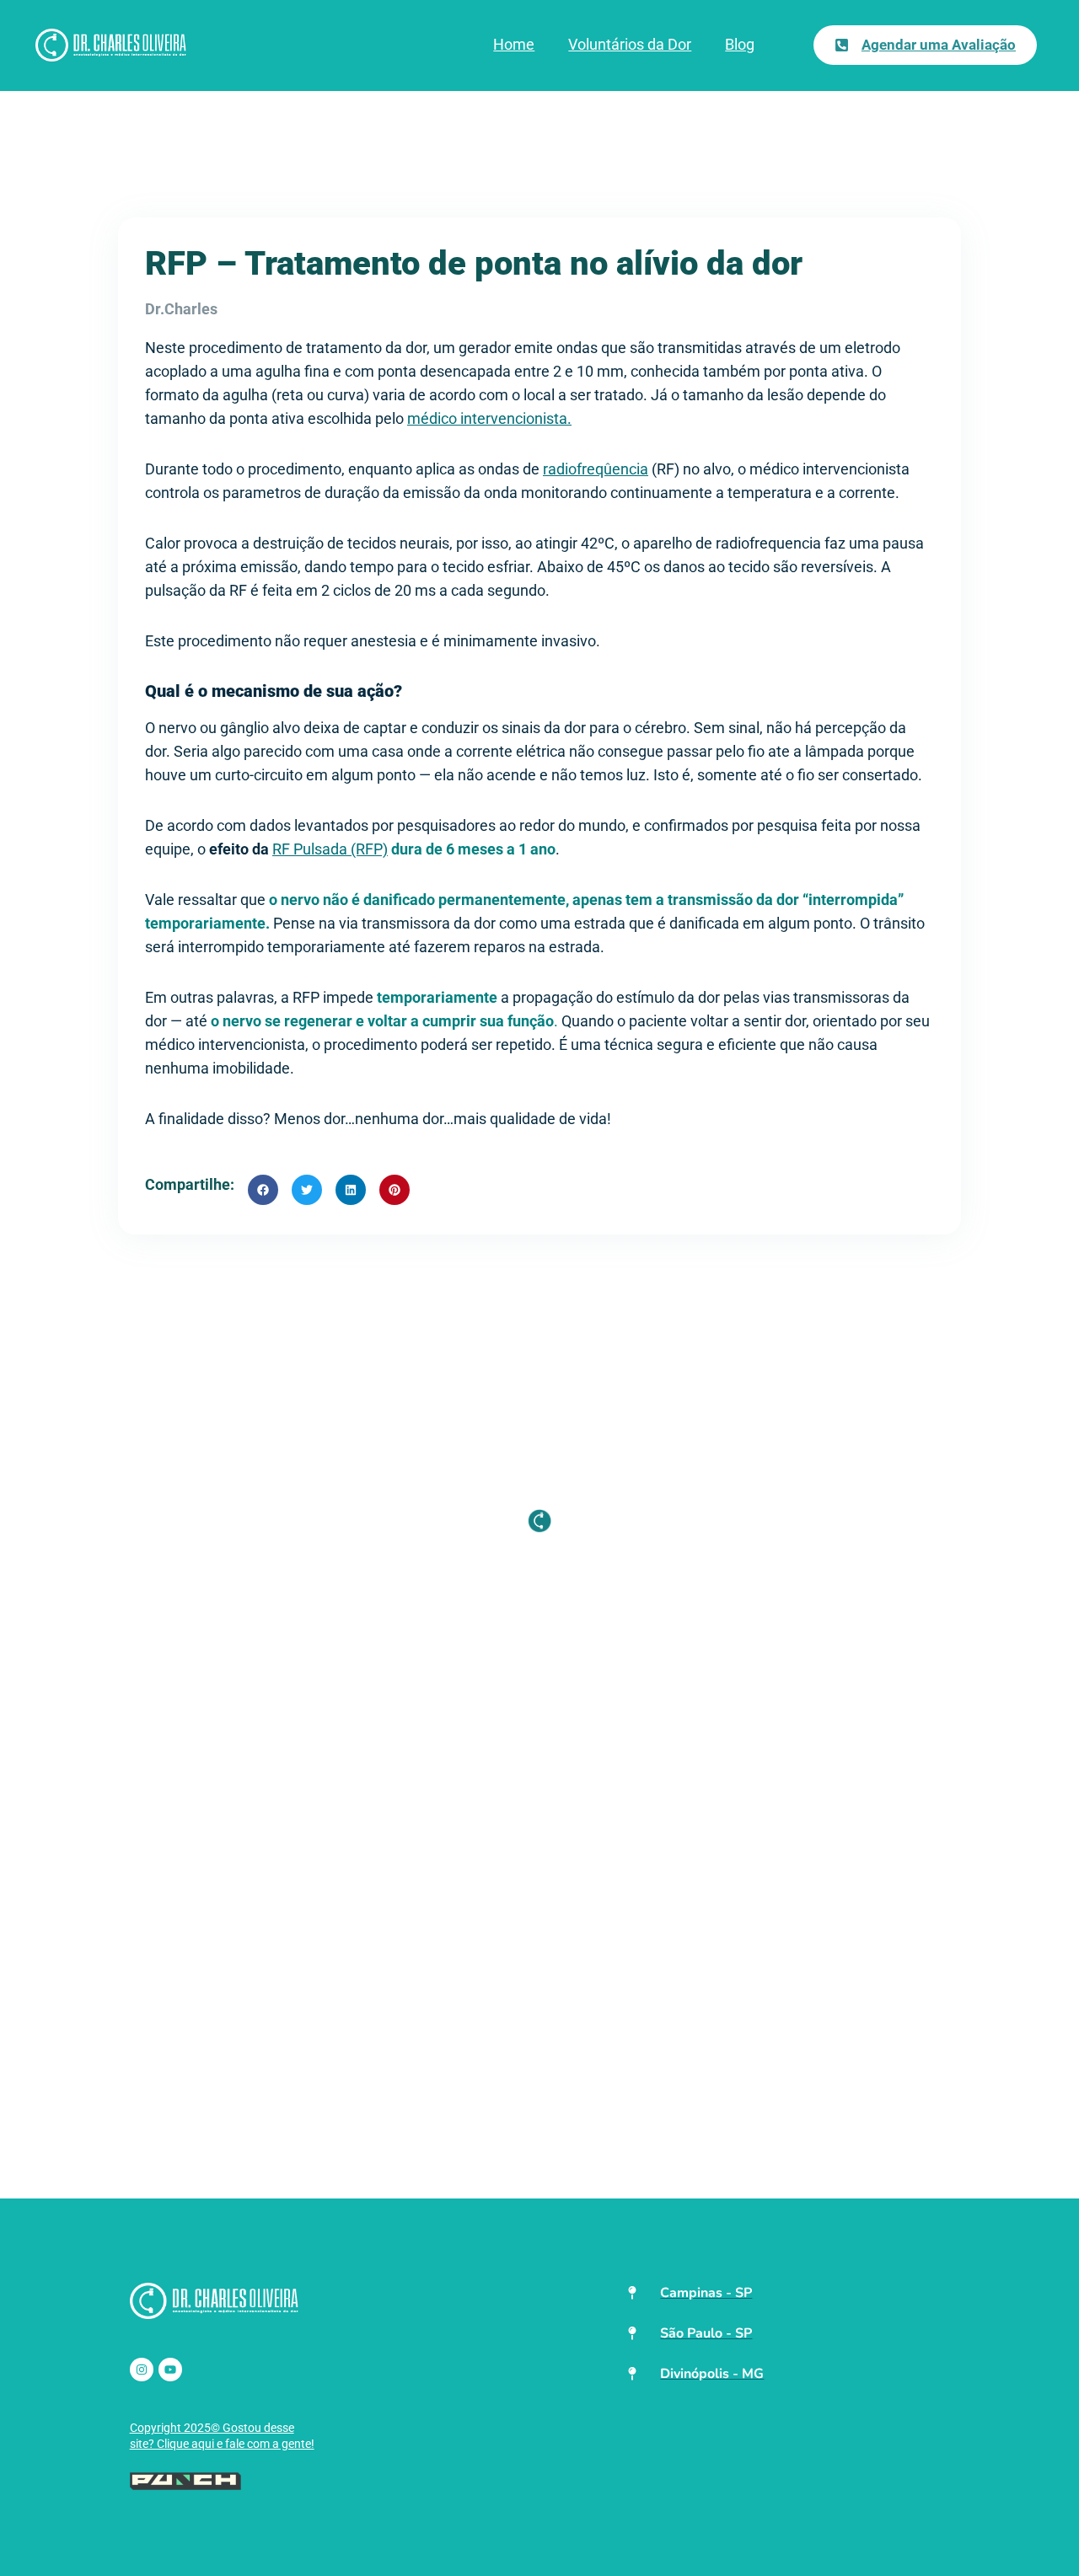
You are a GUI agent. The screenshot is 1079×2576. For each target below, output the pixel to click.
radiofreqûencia (596, 469)
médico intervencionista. (489, 418)
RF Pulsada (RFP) (330, 849)
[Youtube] (170, 2370)
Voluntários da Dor (630, 44)
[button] (263, 1190)
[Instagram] (142, 2370)
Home (514, 44)
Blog (740, 44)
